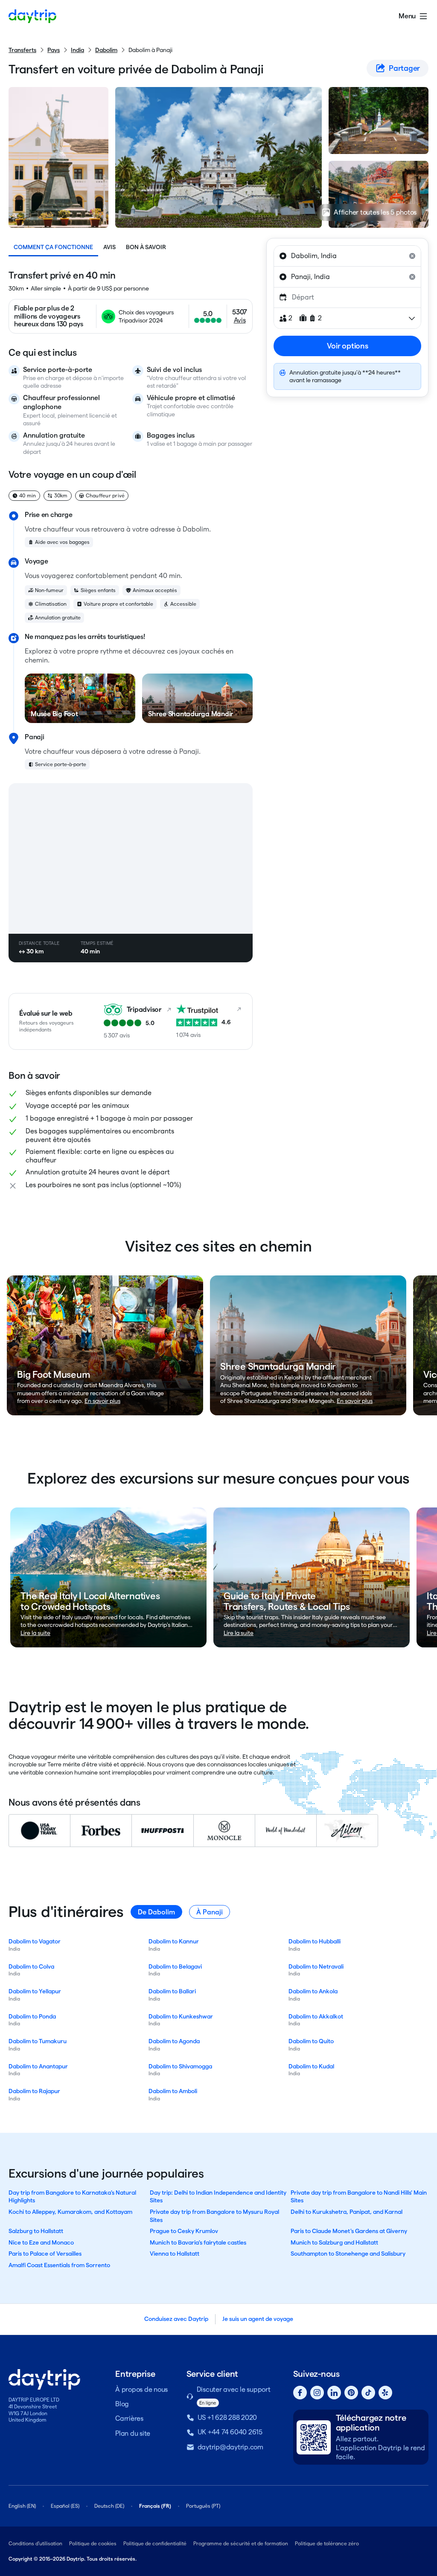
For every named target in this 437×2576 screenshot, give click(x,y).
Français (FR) (155, 2506)
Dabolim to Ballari (172, 1991)
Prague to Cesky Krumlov (184, 2231)
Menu (407, 16)
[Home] (32, 16)
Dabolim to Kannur (174, 1941)
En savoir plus (102, 1401)
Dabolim (106, 50)
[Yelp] (385, 2393)
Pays (54, 50)
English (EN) (22, 2506)
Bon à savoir (146, 247)
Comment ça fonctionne (53, 247)
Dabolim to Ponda (32, 2016)
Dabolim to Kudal (311, 2066)
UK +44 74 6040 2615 (230, 2432)
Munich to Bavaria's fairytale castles (198, 2242)
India (77, 50)
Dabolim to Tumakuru (38, 2041)
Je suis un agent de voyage (258, 2319)
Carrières (129, 2418)
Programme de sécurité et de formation (241, 2543)
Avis (109, 247)
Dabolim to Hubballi (315, 1941)
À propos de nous (141, 2389)
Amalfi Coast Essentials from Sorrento (59, 2265)
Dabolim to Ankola (313, 1991)
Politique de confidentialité (155, 2543)
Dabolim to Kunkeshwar (181, 2016)
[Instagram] (317, 2393)
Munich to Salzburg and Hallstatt (334, 2242)
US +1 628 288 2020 (227, 2418)
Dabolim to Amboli (173, 2091)
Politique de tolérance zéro (327, 2543)
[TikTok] (368, 2393)
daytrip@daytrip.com (230, 2447)
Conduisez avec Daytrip (176, 2319)
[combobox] (347, 256)
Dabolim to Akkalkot (316, 2016)
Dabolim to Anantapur (38, 2066)
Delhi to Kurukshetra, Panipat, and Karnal (347, 2212)
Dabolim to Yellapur (35, 1991)
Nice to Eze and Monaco (41, 2242)
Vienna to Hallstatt (175, 2254)
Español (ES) (65, 2506)
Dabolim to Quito (311, 2041)
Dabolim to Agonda (174, 2041)
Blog (122, 2404)
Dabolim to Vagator (35, 1941)
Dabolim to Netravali (316, 1966)
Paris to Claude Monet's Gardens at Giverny (349, 2231)
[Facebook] (300, 2393)
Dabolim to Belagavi (175, 1966)
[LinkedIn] (334, 2393)
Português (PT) (203, 2506)
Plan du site (133, 2433)
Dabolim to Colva (31, 1966)
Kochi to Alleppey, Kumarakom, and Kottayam (70, 2212)
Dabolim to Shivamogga (180, 2066)
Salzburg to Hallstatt (36, 2231)
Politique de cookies (93, 2543)
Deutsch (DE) (109, 2506)
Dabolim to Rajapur (34, 2091)
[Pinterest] (351, 2393)
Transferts (22, 50)
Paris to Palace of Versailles (45, 2254)
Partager (404, 68)
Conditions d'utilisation (35, 2543)
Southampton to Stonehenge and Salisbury (348, 2254)
